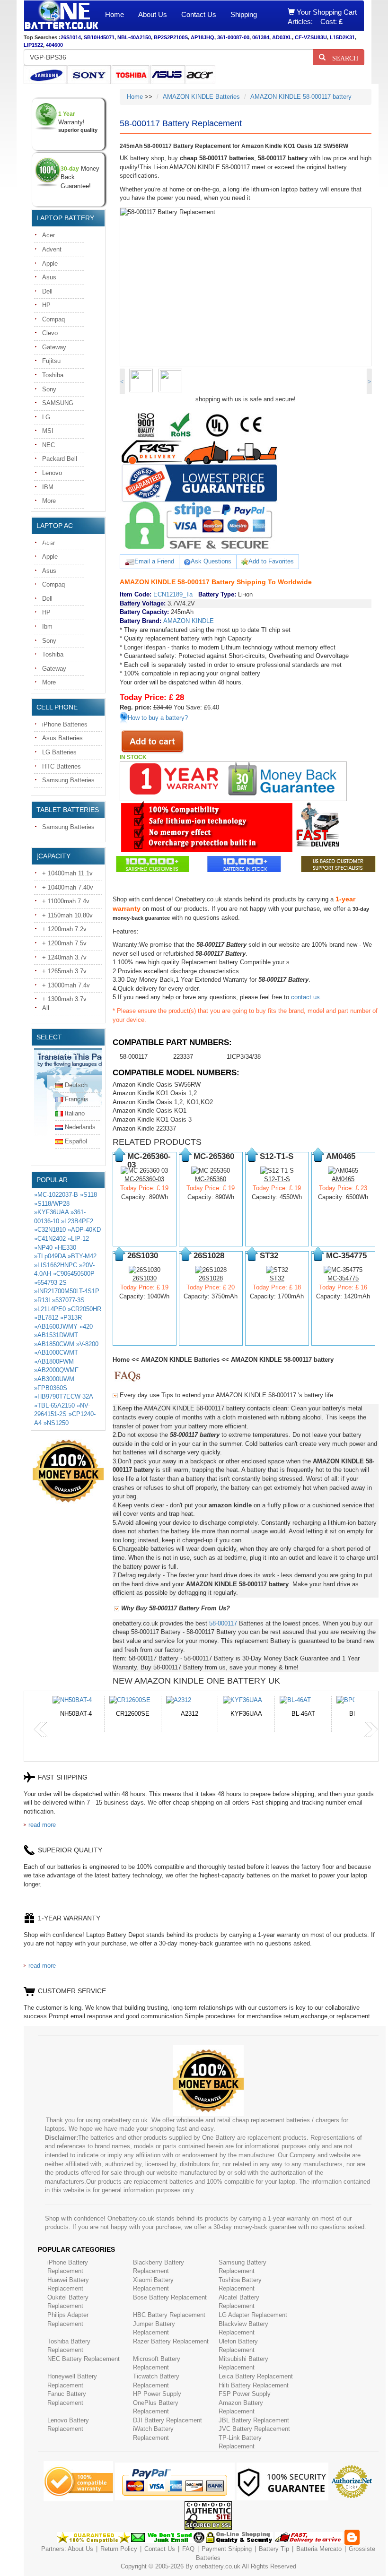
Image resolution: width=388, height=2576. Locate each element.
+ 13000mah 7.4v (66, 985)
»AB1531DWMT (56, 1335)
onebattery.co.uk (218, 2566)
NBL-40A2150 (134, 37)
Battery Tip (275, 2549)
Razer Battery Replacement (171, 2341)
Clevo (50, 333)
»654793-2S (50, 1283)
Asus (49, 277)
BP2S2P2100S (171, 37)
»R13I (42, 1300)
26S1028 (211, 1278)
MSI (48, 431)
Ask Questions (211, 561)
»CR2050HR (84, 1309)
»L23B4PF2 (77, 1221)
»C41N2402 (50, 1239)
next (371, 1729)
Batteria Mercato (320, 2549)
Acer (48, 235)
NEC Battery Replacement (84, 2359)
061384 (261, 37)
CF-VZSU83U (311, 37)
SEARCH (342, 57)
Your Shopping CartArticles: (322, 17)
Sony (49, 389)
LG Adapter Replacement (253, 2315)
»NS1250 (56, 1423)
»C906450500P (74, 1274)
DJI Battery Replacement (168, 2420)
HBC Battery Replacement (169, 2315)
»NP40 (43, 1248)
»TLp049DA (50, 1256)
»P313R (71, 1318)
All (46, 1008)
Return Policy (119, 2549)
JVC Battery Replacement (254, 2429)
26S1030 (145, 1278)
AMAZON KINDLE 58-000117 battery (301, 97)
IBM (48, 487)
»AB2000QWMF (56, 1370)
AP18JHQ (203, 37)
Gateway (54, 347)
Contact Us (199, 14)
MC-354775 (343, 1278)
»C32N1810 (50, 1230)
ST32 (277, 1278)
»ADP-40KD (84, 1230)
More (49, 501)
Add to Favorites (271, 561)
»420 (86, 1327)
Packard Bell (60, 459)
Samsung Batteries (68, 780)
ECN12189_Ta (173, 594)
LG (46, 417)
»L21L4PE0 (50, 1309)
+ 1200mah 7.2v (64, 929)
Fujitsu (51, 361)
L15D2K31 (342, 37)
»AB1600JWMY (56, 1327)
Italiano (75, 1113)
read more (42, 1825)
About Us (153, 14)
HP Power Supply (157, 2394)
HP (46, 305)
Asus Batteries (62, 738)
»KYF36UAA (51, 1212)
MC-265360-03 (144, 1179)
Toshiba (53, 375)
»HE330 (65, 1248)
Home (115, 14)
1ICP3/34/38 (244, 1057)
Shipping (244, 14)
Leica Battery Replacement (256, 2376)
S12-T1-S (277, 1179)
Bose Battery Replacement (170, 2297)
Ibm (47, 627)
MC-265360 (211, 1179)
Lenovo (52, 473)
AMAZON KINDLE (189, 621)
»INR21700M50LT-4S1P (67, 1291)
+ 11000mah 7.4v (66, 901)
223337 (183, 1057)
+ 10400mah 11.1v (67, 873)
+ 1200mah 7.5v (64, 943)
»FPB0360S (51, 1388)
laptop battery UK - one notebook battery (61, 16)
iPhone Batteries (65, 724)
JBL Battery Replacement (254, 2420)
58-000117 (134, 1057)
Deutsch (76, 1085)
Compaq (53, 319)
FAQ (188, 2549)
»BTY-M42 (82, 1256)
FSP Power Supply (245, 2394)
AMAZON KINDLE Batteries (201, 97)
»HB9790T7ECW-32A (63, 1396)
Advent (52, 249)
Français (77, 1099)
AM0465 (343, 1179)
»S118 (88, 1195)
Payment (214, 2549)
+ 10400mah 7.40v (68, 887)
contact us (305, 997)
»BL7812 (46, 1318)
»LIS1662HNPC (56, 1265)
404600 (54, 45)
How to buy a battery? (158, 718)
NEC (48, 445)
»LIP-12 (78, 1239)
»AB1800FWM (54, 1361)
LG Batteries (59, 752)
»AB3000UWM (54, 1379)
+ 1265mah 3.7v (64, 971)
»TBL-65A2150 (54, 1405)
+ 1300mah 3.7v (64, 999)
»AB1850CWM (54, 1344)
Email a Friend (154, 561)
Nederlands (80, 1127)
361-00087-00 (233, 37)
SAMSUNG (58, 403)
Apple (50, 264)
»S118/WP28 (52, 1204)
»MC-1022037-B (56, 1195)
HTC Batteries (62, 766)
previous (41, 1729)
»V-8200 (87, 1344)
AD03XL (282, 37)
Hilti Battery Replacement (254, 2385)
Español (76, 1141)
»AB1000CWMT (56, 1353)
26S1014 (71, 37)
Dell (47, 291)
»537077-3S (68, 1300)
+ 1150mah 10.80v (67, 915)
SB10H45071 (99, 37)
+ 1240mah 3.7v (64, 957)
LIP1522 (33, 45)
